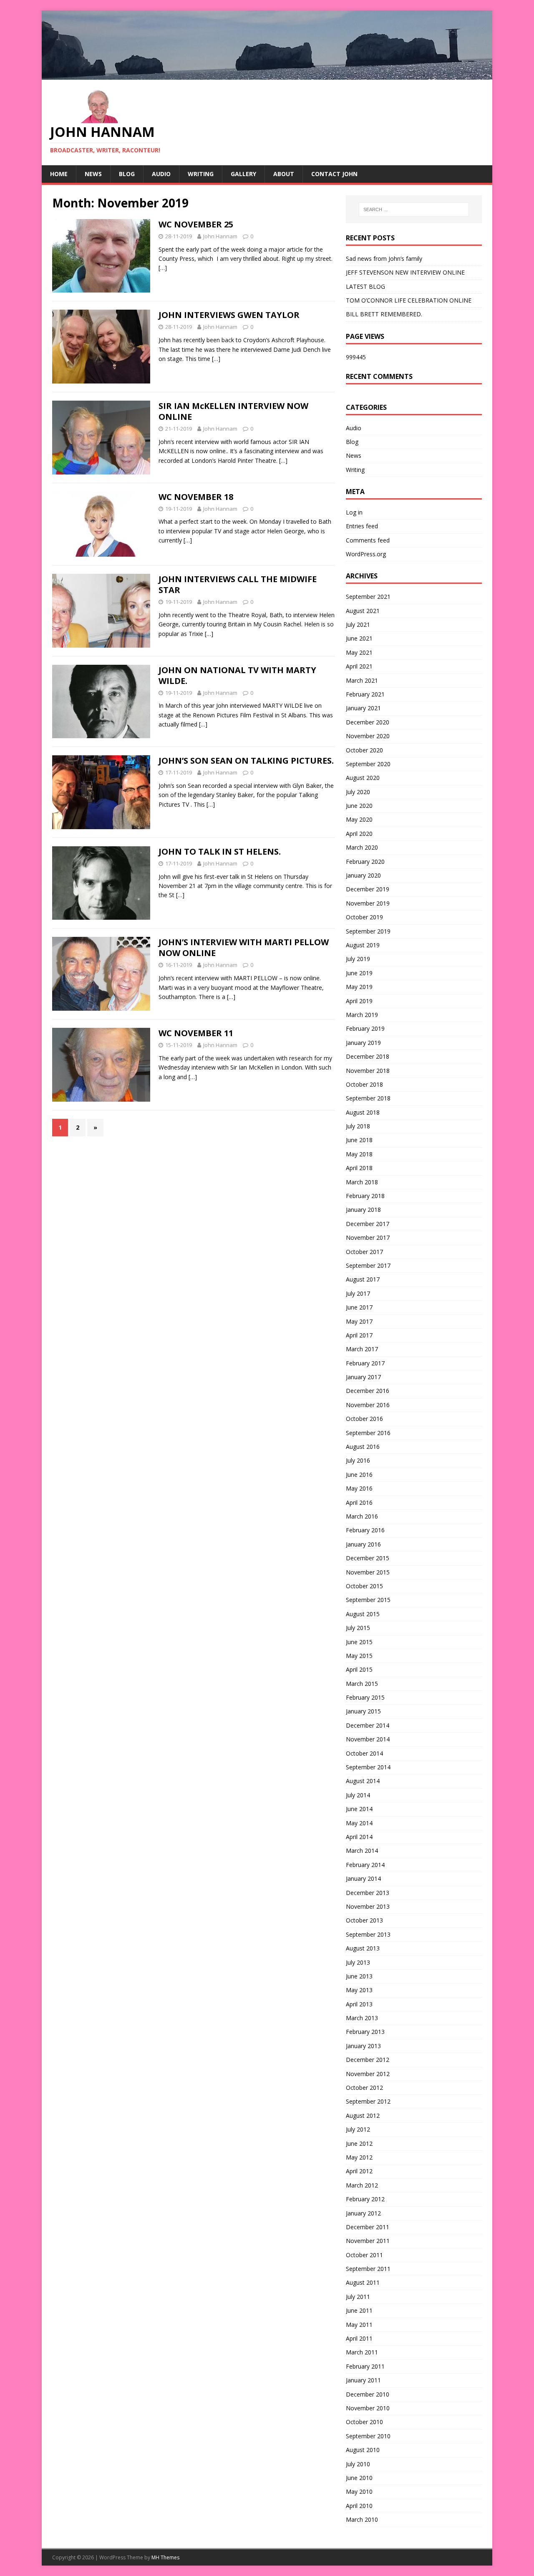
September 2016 (368, 1433)
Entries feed (362, 526)
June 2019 (359, 973)
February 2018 (365, 1196)
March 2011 (362, 2352)
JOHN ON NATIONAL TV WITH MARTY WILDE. (237, 675)
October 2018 (364, 1084)
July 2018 (358, 1126)
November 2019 (368, 903)
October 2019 (364, 917)
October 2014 (364, 1753)
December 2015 (368, 1558)
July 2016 (358, 1460)
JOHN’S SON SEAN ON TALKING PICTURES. (246, 761)
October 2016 (364, 1419)
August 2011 (363, 2282)
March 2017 (362, 1349)
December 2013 (368, 1893)
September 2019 (368, 931)
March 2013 (362, 2018)
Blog (127, 174)
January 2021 (363, 708)
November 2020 (368, 736)
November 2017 (368, 1238)
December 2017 (368, 1224)
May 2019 (359, 987)
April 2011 (359, 2338)
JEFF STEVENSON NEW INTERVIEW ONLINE (405, 272)
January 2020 (363, 875)
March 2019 (362, 1015)
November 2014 (368, 1739)
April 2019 (359, 1001)
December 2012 (368, 2060)
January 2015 (363, 1711)
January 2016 (363, 1544)
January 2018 (363, 1210)
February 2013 (365, 2032)
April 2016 (359, 1502)
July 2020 (358, 792)
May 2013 (359, 1990)
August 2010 (363, 2450)
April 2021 (359, 666)
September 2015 (368, 1600)
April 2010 (359, 2506)
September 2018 (368, 1098)
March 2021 (362, 680)
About (284, 174)
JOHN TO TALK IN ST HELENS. (220, 852)
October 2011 (364, 2255)
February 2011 (365, 2366)
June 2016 (359, 1475)
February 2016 (365, 1530)
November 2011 (368, 2241)
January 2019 (363, 1043)
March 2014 (362, 1851)
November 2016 (368, 1405)
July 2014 (358, 1795)
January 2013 (363, 2046)
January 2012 (363, 2213)
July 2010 (358, 2464)
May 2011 (359, 2325)
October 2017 (364, 1252)
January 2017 (363, 1377)
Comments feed (368, 540)
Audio (161, 174)
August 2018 (363, 1112)
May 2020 (359, 819)
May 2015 (359, 1656)
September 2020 (368, 764)
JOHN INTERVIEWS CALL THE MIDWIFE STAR (238, 584)
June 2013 (359, 1976)
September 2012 (368, 2101)
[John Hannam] (267, 74)
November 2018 (368, 1071)
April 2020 (359, 834)
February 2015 (365, 1697)
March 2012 (362, 2185)
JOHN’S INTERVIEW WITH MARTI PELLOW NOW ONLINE (244, 947)
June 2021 (359, 638)
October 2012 (364, 2088)
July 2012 (358, 2129)
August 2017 (363, 1279)
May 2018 (359, 1154)
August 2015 (363, 1614)
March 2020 (362, 847)
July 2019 (358, 959)
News (93, 174)
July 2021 (358, 624)
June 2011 (359, 2310)
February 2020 (365, 862)
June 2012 (359, 2143)
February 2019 (365, 1028)
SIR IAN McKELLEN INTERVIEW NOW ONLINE (233, 411)
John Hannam (220, 236)
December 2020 (368, 722)
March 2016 (362, 1516)
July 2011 (358, 2297)
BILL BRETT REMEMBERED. (384, 314)
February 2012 (365, 2199)
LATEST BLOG (365, 286)
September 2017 (368, 1265)
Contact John (334, 174)
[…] (163, 268)
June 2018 (359, 1140)
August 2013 (363, 1948)
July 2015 (358, 1628)
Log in (354, 512)
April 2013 (359, 2004)
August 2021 (363, 611)
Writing (201, 174)
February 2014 (365, 1865)
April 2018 (359, 1168)
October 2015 (364, 1586)
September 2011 (368, 2269)
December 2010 (368, 2394)
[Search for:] (414, 209)
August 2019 (363, 945)
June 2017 (359, 1307)
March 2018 (362, 1182)
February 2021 (365, 694)
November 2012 (368, 2074)
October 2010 (364, 2422)
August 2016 (363, 1447)
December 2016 (368, 1391)
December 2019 (368, 889)
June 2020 (359, 806)
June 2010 (359, 2478)
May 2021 (359, 652)
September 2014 (368, 1767)
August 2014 (363, 1781)
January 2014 (363, 1878)
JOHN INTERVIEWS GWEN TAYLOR (229, 315)
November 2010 (368, 2408)
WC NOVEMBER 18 (196, 497)
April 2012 (359, 2171)
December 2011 (368, 2227)
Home (59, 174)
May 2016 (359, 1488)
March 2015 (362, 1684)
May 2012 (359, 2157)
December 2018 (368, 1056)
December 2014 (368, 1725)
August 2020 (363, 778)
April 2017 (359, 1335)
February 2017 (365, 1363)
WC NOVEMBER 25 (196, 224)
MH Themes (165, 2557)
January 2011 (363, 2380)
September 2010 (368, 2436)
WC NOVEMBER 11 (196, 1033)
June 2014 (359, 1809)
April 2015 (359, 1669)
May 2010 (359, 2491)
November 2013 (368, 1906)
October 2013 (364, 1920)
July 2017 (358, 1293)
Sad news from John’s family (384, 259)
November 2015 (368, 1572)
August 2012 (363, 2116)
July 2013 (358, 1962)
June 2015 (359, 1642)
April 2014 (359, 1837)
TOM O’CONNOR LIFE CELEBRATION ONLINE (409, 300)
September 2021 (368, 597)
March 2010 (362, 2519)
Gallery (243, 174)
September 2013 (368, 1934)
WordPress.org (366, 554)
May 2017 (359, 1321)
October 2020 (364, 750)
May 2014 (359, 1823)
